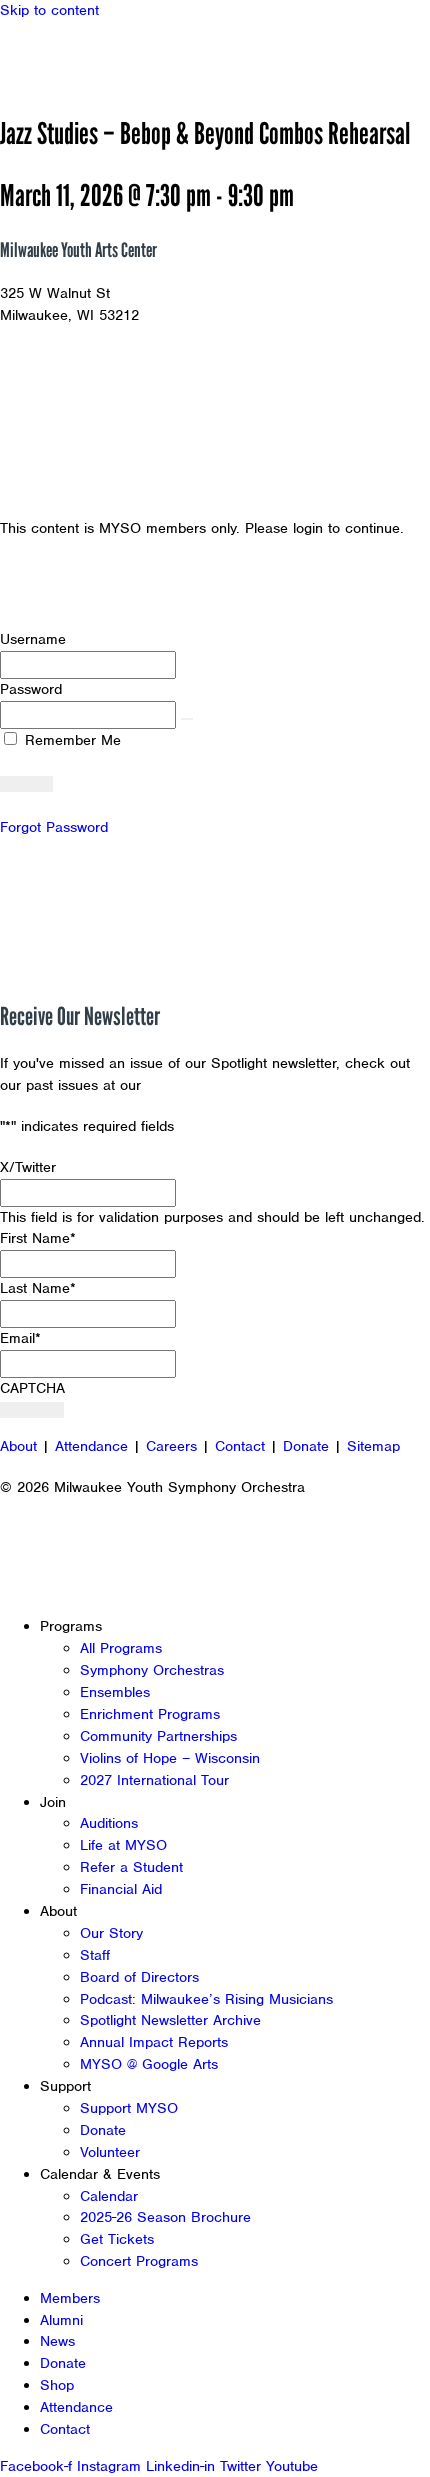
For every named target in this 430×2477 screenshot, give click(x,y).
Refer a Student (131, 1867)
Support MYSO (129, 2108)
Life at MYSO (123, 1845)
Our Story (111, 1933)
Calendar (109, 2196)
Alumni (61, 2320)
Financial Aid (121, 1889)
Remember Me (70, 740)
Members (70, 2298)
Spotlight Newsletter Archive (170, 2020)
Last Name (38, 1288)
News (57, 2341)
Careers (171, 1446)
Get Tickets (117, 2239)
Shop (57, 2385)
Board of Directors (139, 1977)
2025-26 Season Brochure (165, 2217)
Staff (95, 1955)
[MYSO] (107, 57)
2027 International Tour (154, 1780)
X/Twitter (28, 1167)
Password (31, 689)
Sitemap (373, 1446)
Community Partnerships (158, 1736)
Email (20, 1338)
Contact (240, 1446)
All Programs (121, 1648)
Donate (306, 1446)
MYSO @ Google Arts (149, 2064)
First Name (38, 1238)
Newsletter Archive (210, 1085)
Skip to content (49, 10)
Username (33, 639)
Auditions (109, 1823)
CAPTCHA (32, 1388)
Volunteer (110, 2152)
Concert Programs (139, 2261)
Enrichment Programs (150, 1714)
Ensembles (115, 1692)
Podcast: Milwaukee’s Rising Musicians (206, 1999)
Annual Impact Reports (154, 2042)
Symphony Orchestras (152, 1670)
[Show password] (187, 719)
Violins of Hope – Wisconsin (170, 1758)
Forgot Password (54, 827)
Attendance (91, 1446)
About (18, 1446)
